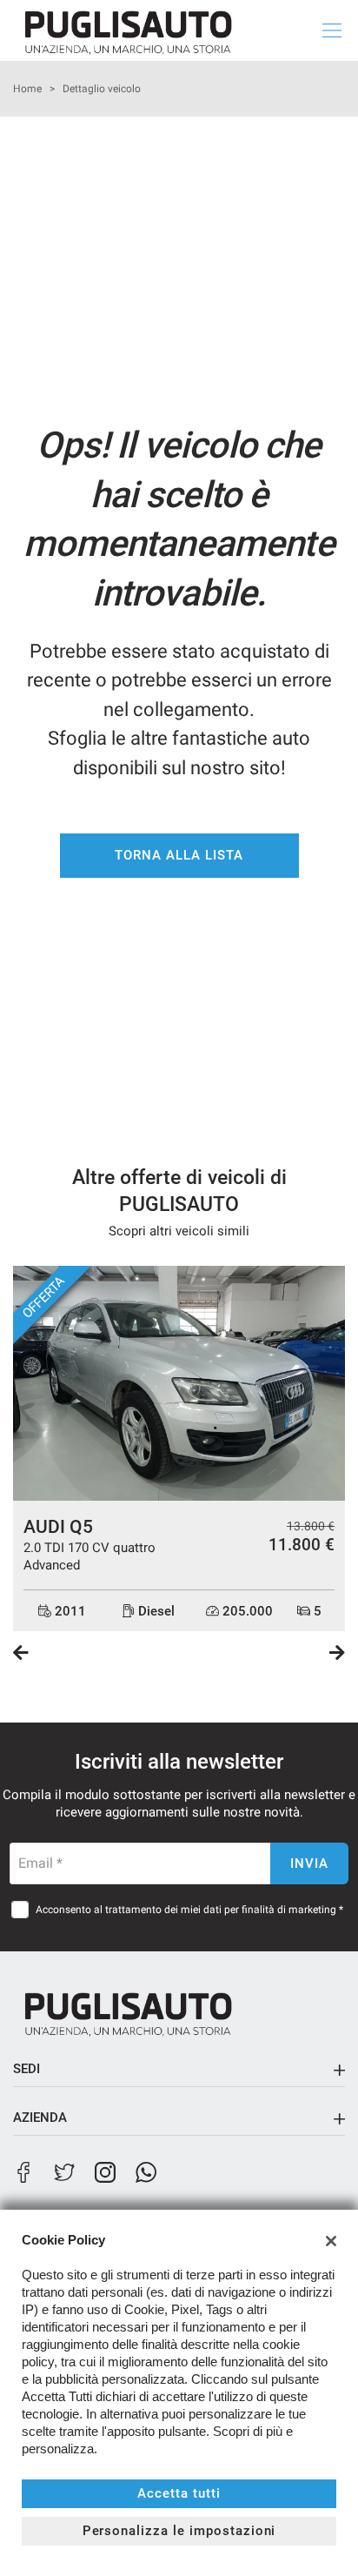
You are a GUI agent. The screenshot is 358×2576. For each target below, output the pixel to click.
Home (27, 89)
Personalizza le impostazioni (179, 2531)
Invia (309, 1863)
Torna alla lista (179, 855)
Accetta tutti (179, 2493)
